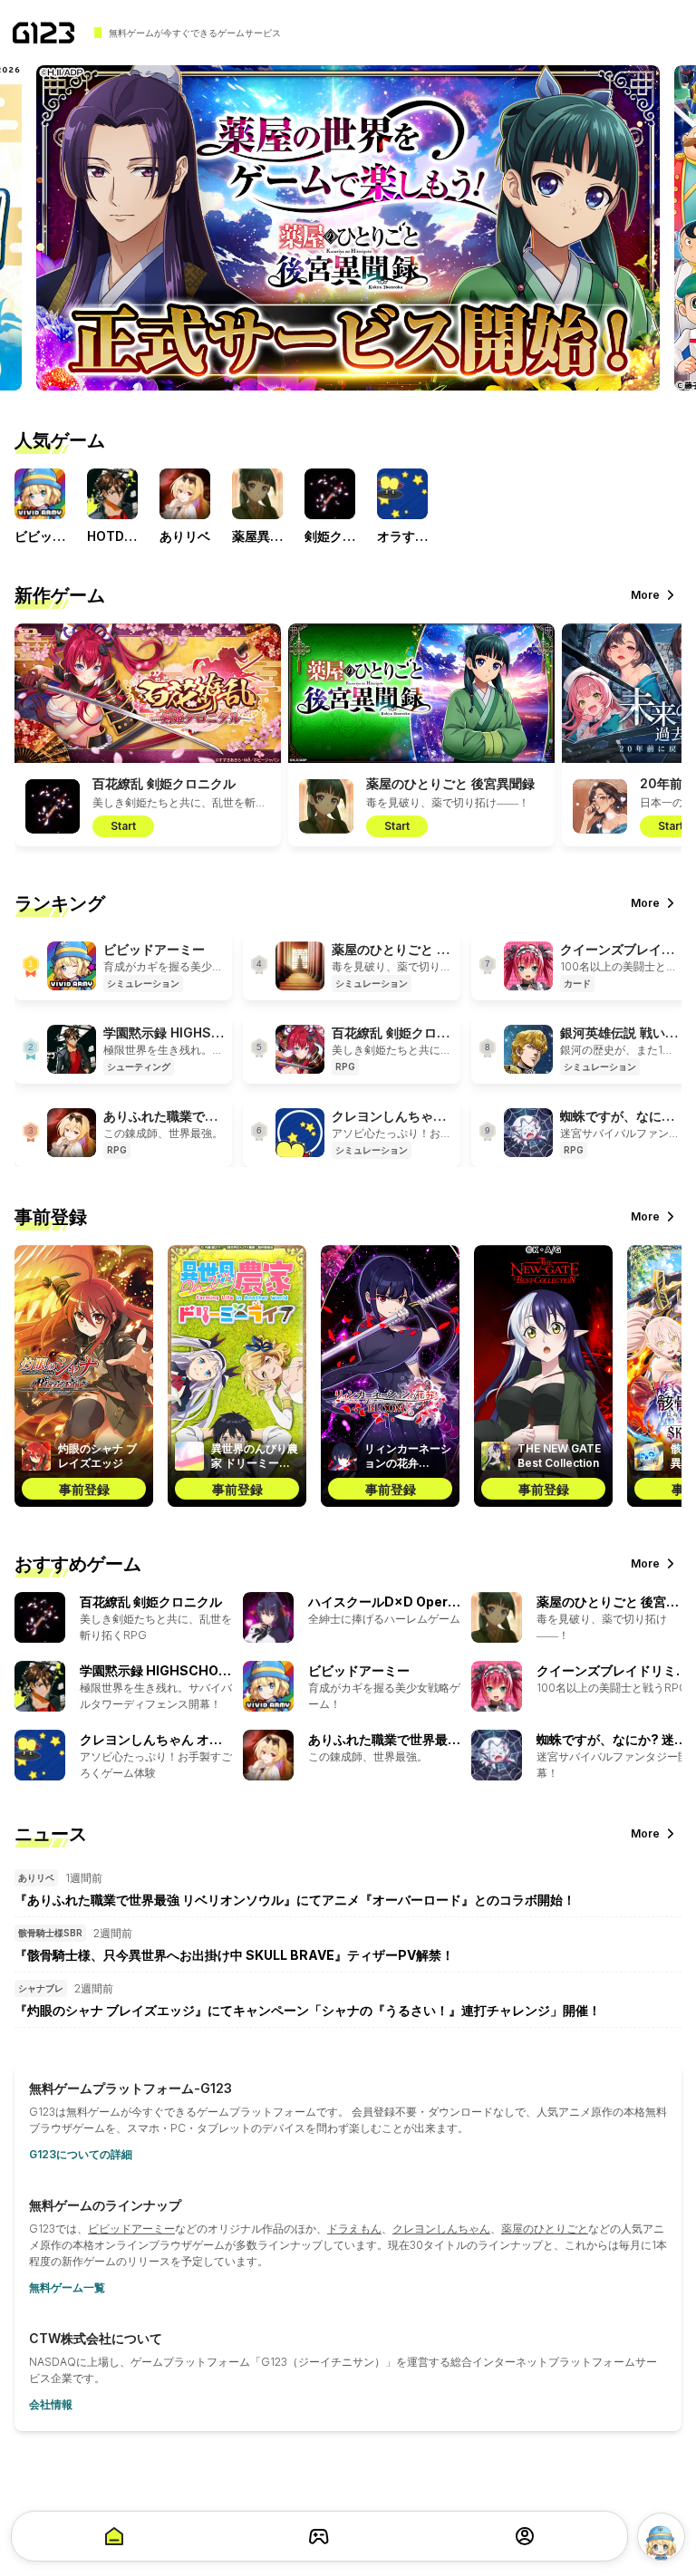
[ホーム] (43, 33)
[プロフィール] (525, 2536)
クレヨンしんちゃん (441, 2229)
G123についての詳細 (81, 2154)
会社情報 (51, 2404)
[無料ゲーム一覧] (319, 2536)
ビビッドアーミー (131, 2229)
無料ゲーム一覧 (67, 2287)
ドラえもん (354, 2229)
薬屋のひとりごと (545, 2229)
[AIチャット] (661, 2537)
